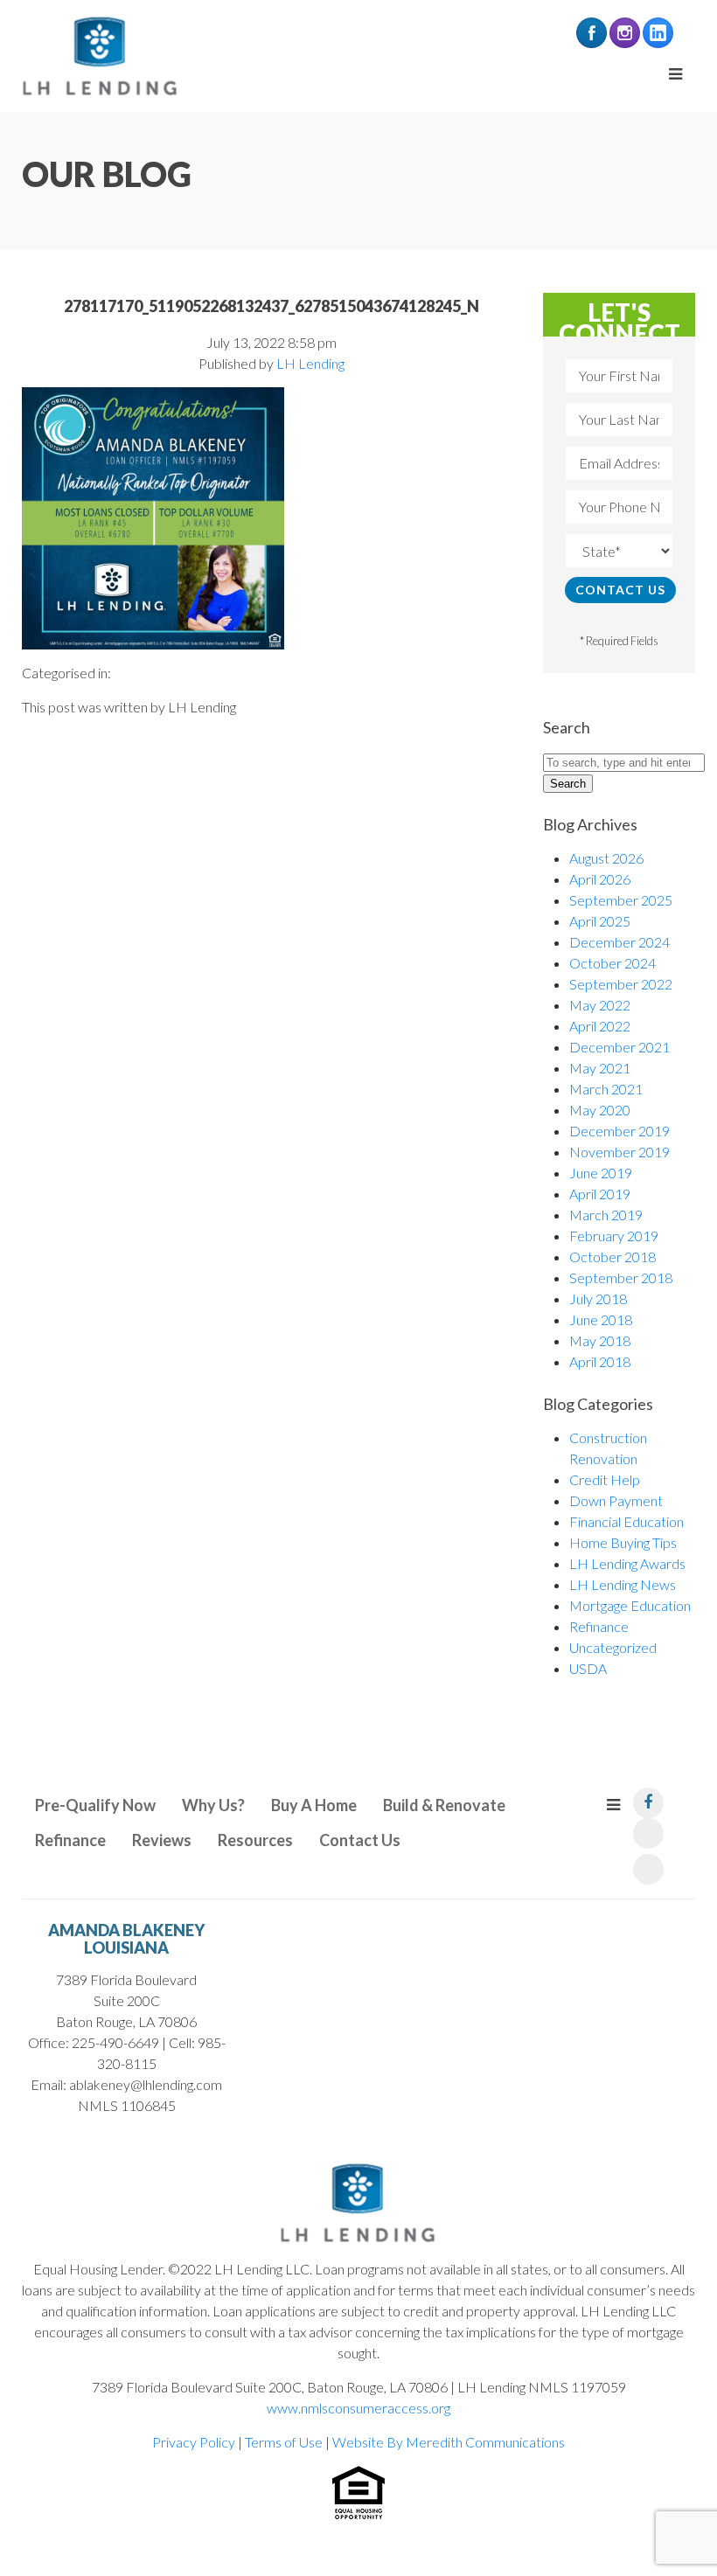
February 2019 (614, 1236)
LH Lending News (623, 1584)
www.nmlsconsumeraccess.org (358, 2408)
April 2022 (600, 1026)
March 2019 (606, 1215)
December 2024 (620, 942)
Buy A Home (314, 1805)
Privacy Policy (194, 2442)
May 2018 (600, 1340)
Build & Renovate (444, 1805)
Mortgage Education (630, 1605)
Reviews (162, 1840)
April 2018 (600, 1361)
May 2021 (600, 1068)
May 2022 (600, 1005)
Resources (255, 1840)
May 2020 (600, 1110)
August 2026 (606, 858)
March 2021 (606, 1089)
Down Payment (616, 1500)
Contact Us (360, 1840)
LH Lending (310, 363)
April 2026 (600, 879)
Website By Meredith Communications (449, 2442)
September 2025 (621, 900)
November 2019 (620, 1152)
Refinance (599, 1626)
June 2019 (601, 1173)
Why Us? (213, 1805)
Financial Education (627, 1521)
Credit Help (605, 1479)
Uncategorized (613, 1647)
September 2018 (621, 1278)
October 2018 (613, 1257)
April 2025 (600, 921)
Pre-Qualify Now (95, 1805)
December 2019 (620, 1131)
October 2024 (613, 963)
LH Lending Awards (627, 1563)
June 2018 (601, 1319)
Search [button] (568, 784)
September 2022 (621, 984)
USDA (588, 1668)
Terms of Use (284, 2442)
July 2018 (598, 1298)
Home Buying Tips (623, 1542)
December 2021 (620, 1047)
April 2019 (600, 1194)
